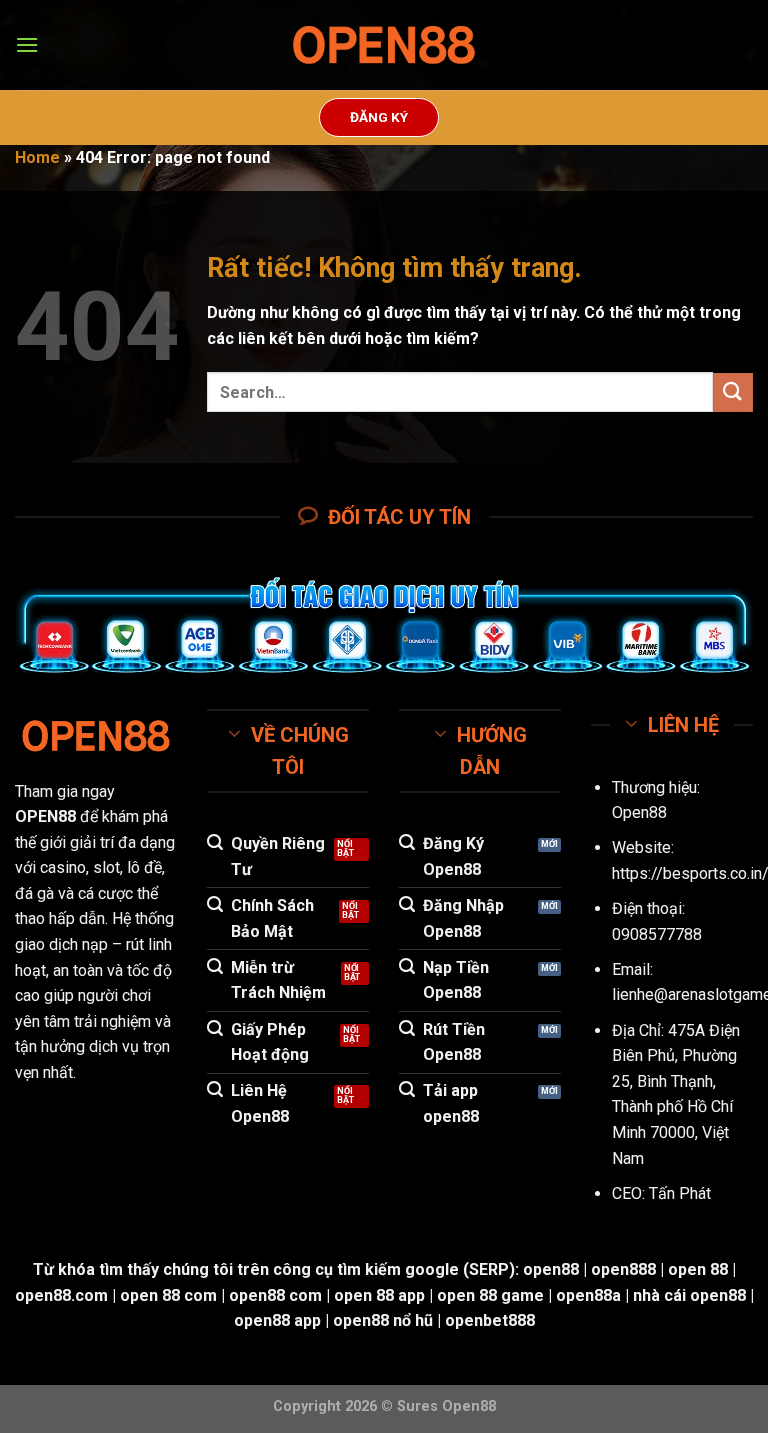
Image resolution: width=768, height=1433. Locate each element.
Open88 (639, 812)
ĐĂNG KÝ (379, 117)
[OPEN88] (384, 45)
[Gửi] (733, 392)
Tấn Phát (680, 1193)
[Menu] (27, 44)
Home (37, 157)
